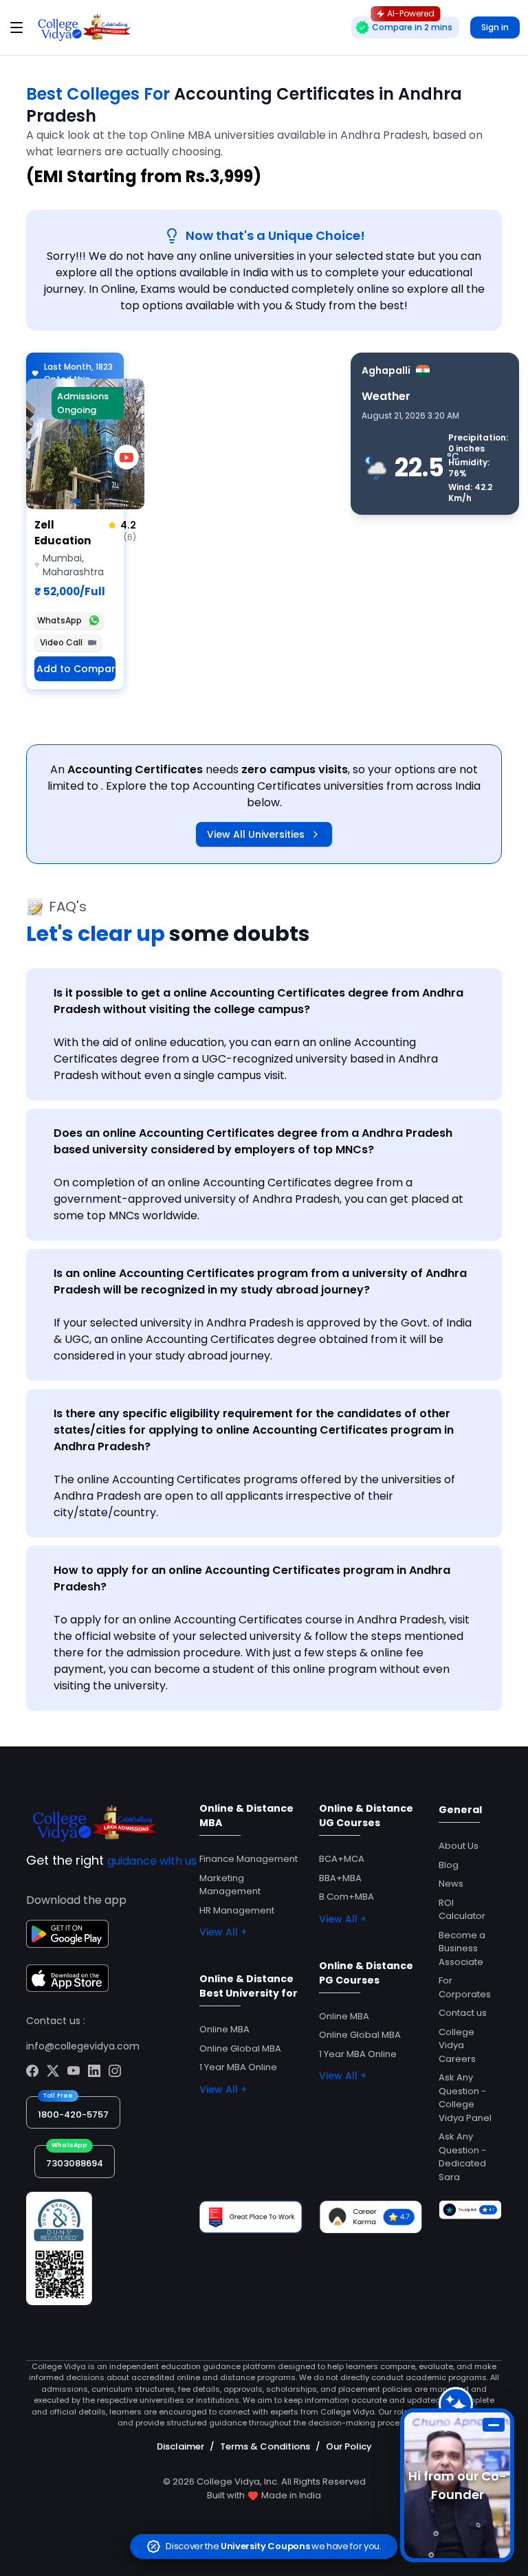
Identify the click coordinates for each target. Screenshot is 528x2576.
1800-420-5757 (73, 2114)
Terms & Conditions (265, 2446)
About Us (459, 1846)
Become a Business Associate (462, 1948)
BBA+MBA (340, 1878)
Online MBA (224, 2029)
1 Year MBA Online (238, 2067)
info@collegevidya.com (83, 2046)
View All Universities (256, 834)
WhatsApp (59, 620)
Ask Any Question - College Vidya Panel (465, 2098)
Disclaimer (180, 2446)
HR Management (237, 1910)
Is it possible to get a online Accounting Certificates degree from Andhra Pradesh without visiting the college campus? (258, 1001)
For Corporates (465, 1987)
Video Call (61, 642)
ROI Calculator (462, 1910)
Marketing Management (230, 1885)
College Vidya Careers (457, 2045)
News (451, 1884)
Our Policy (349, 2446)
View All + (223, 1932)
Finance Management (249, 1859)
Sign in (495, 27)
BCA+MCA (342, 1859)
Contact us (463, 2013)
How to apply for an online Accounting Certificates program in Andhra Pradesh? (252, 1578)
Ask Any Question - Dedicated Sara (462, 2157)
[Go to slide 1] (76, 501)
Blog (449, 1865)
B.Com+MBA (346, 1897)
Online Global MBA (240, 2048)
